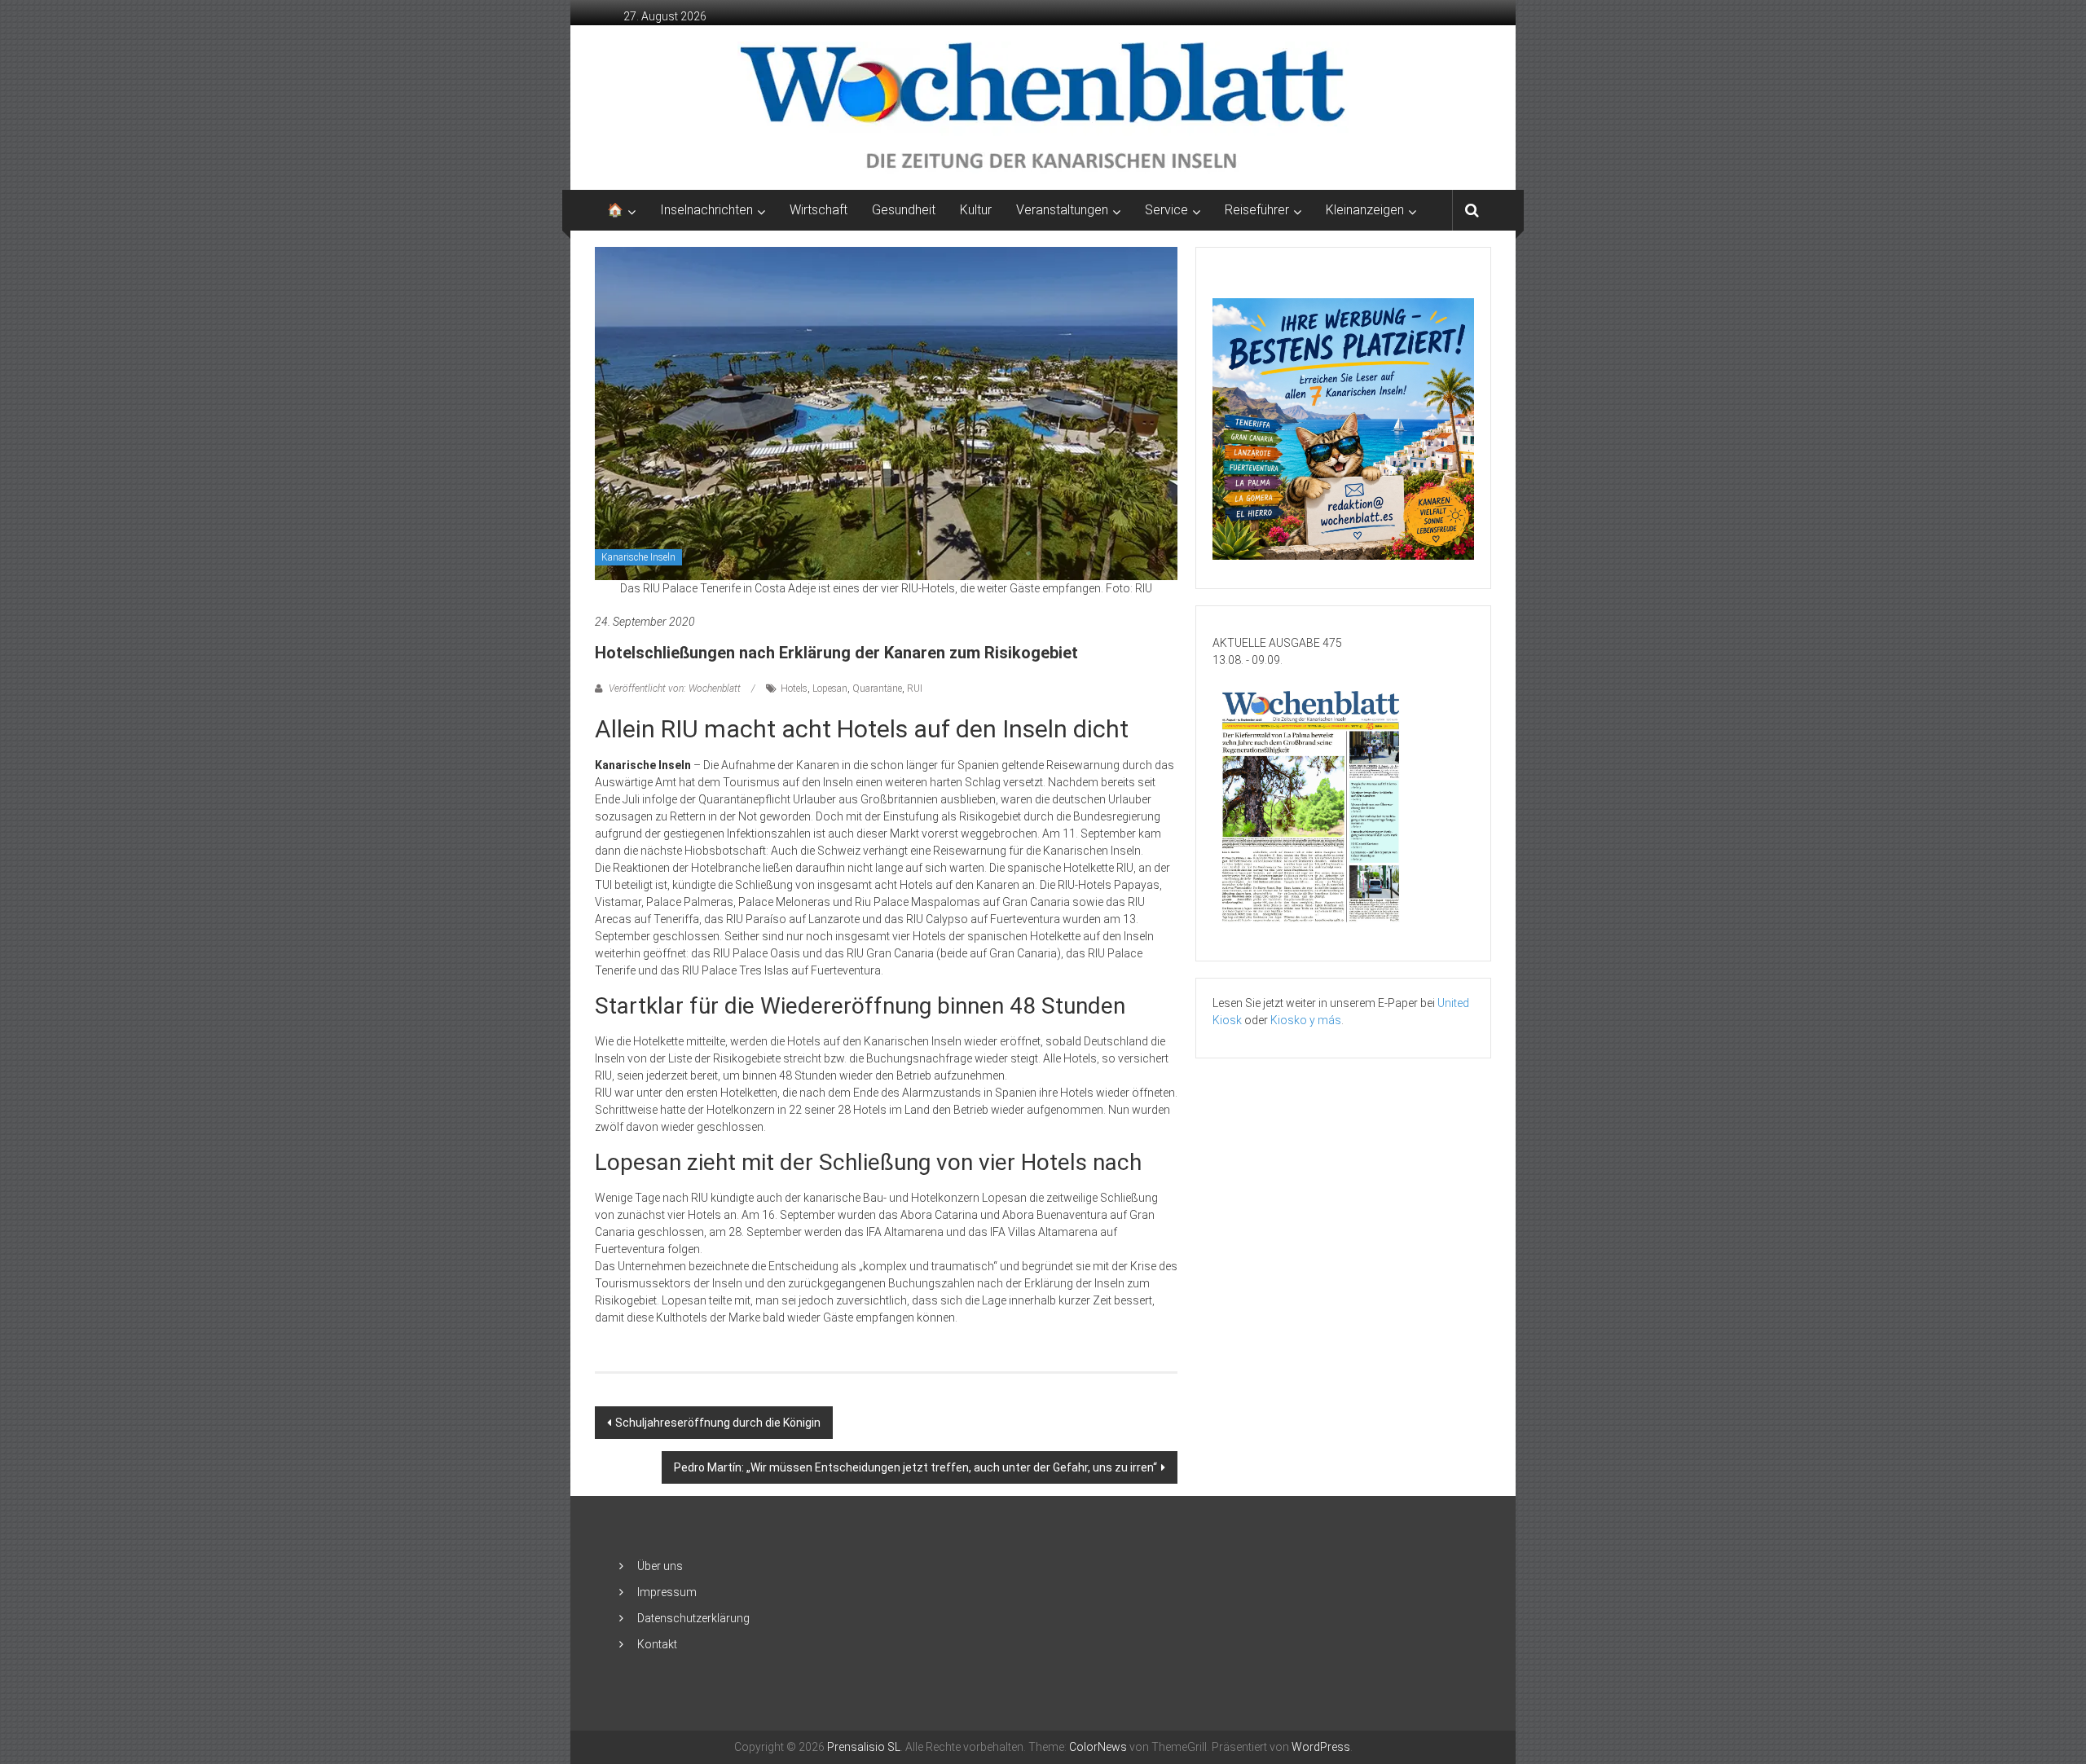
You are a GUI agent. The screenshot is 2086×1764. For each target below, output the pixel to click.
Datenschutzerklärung (693, 1618)
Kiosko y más (1306, 1020)
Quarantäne (877, 688)
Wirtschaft (819, 210)
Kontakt (657, 1644)
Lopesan (830, 688)
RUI (915, 688)
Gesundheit (904, 210)
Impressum (667, 1592)
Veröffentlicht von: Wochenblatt (675, 688)
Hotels (794, 688)
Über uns (660, 1566)
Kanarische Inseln (638, 557)
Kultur (976, 210)
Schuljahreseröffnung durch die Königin (718, 1423)
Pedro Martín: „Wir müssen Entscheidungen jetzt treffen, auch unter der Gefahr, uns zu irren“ (915, 1467)
